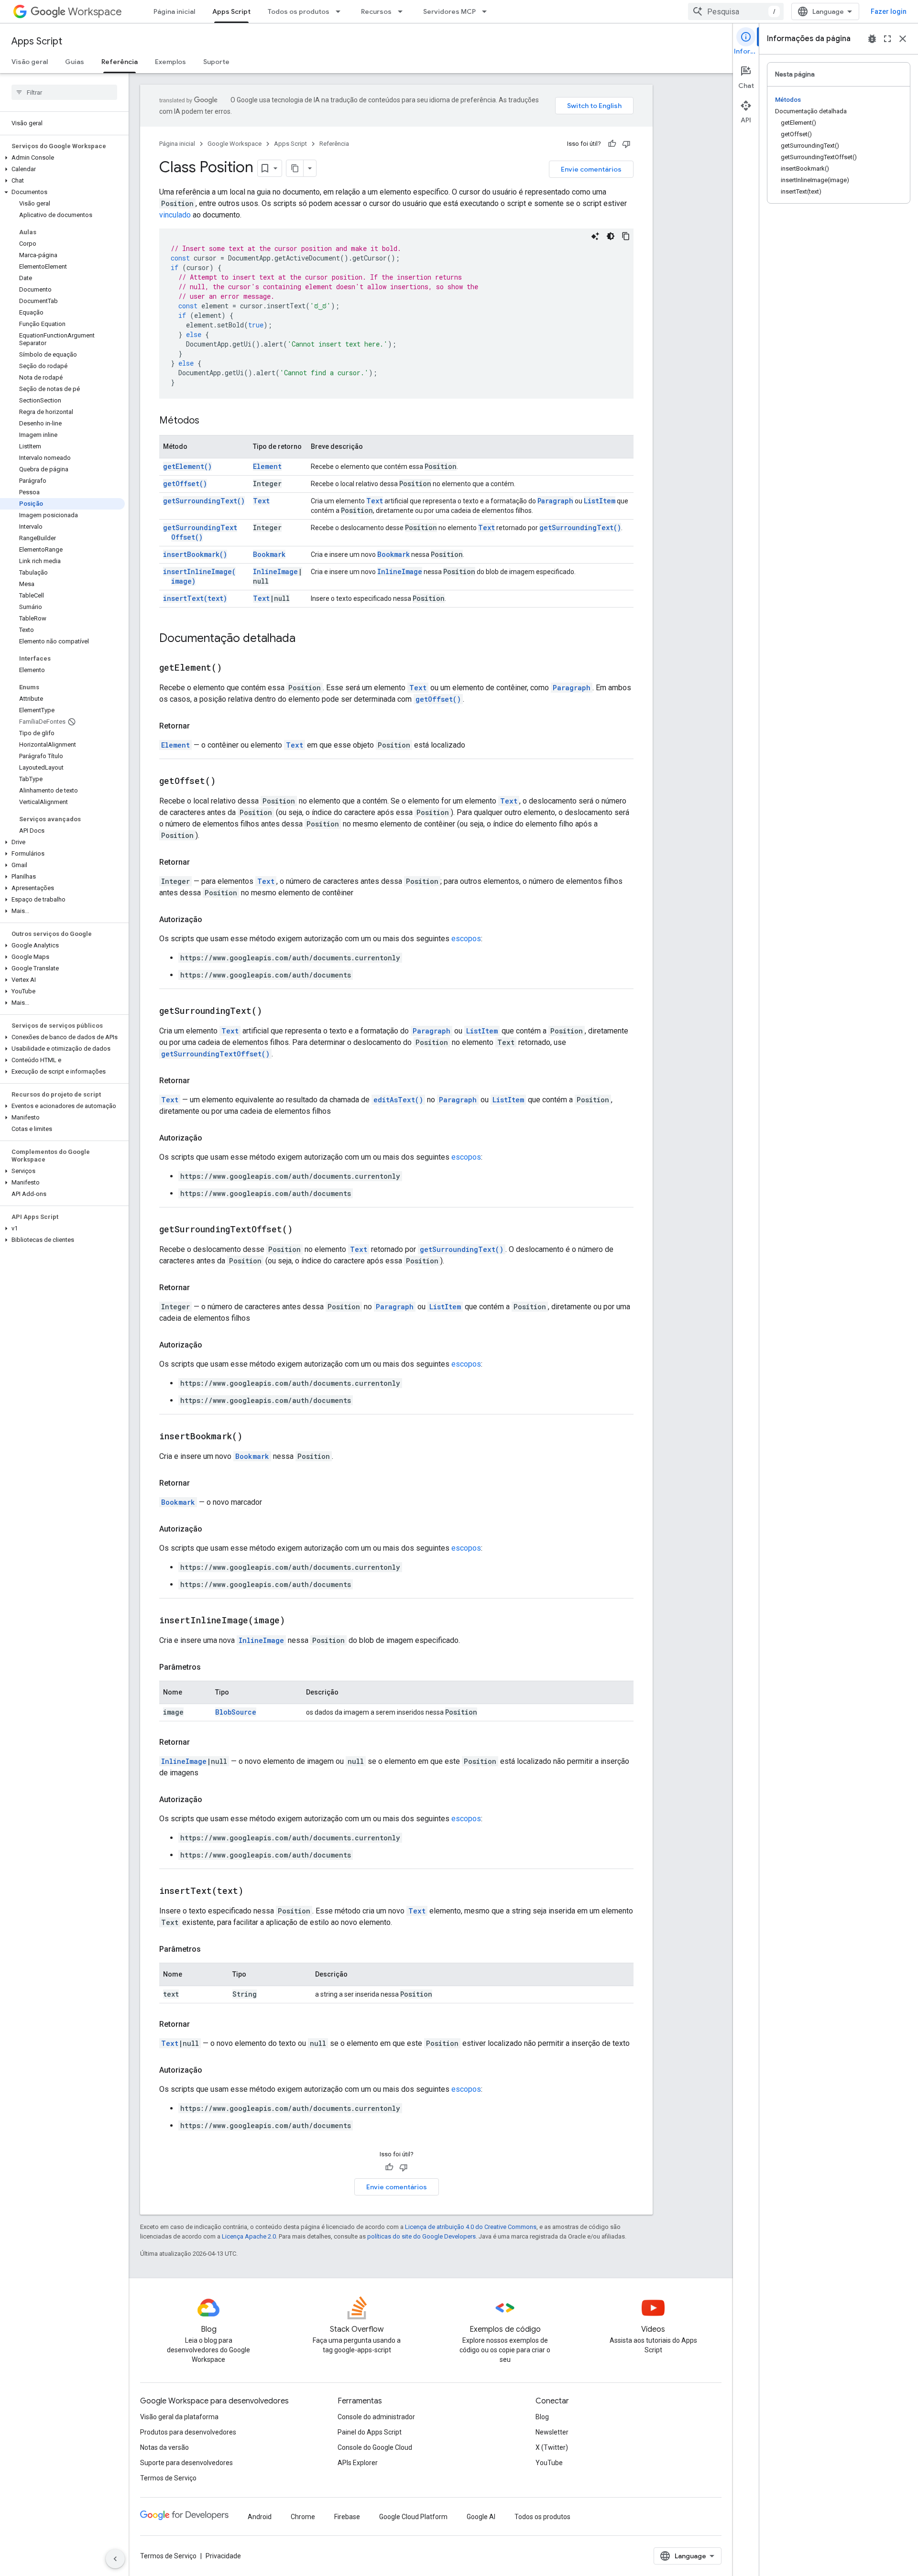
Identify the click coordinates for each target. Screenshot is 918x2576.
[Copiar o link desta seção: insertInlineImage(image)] (297, 1621)
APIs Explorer (358, 2463)
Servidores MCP (449, 11)
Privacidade (223, 2556)
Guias (75, 62)
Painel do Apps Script (370, 2432)
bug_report (872, 39)
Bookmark (269, 554)
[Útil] (612, 144)
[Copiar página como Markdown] (295, 168)
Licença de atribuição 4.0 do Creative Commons (471, 2227)
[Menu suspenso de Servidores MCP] (487, 11)
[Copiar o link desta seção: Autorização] (212, 920)
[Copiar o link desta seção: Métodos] (209, 421)
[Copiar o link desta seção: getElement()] (234, 668)
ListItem (600, 501)
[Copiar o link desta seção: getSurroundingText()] (274, 1011)
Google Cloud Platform (413, 2517)
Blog (542, 2417)
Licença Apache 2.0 (249, 2236)
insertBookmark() (195, 554)
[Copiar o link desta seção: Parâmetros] (210, 1667)
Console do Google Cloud (375, 2447)
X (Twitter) (552, 2447)
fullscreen (887, 39)
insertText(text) (195, 598)
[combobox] (736, 11)
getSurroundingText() (204, 501)
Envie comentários (591, 169)
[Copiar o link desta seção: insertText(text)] (255, 1891)
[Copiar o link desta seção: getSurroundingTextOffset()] (305, 1230)
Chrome (303, 2517)
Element (267, 466)
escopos (466, 939)
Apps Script (231, 11)
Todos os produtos (299, 11)
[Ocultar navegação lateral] (115, 2559)
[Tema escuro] (611, 236)
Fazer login (889, 11)
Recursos (376, 11)
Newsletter (552, 2432)
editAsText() (398, 1100)
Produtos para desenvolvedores (188, 2432)
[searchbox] (64, 92)
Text (261, 501)
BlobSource (236, 1712)
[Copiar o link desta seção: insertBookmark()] (254, 1437)
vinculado (175, 215)
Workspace (95, 12)
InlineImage (275, 571)
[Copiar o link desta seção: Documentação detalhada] (305, 639)
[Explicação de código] (595, 236)
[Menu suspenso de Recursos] (403, 11)
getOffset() (185, 484)
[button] (62, 158)
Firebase (347, 2517)
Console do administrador (376, 2417)
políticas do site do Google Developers (421, 2236)
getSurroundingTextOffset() (200, 532)
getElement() (187, 466)
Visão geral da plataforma (179, 2417)
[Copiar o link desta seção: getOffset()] (228, 782)
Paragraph (555, 501)
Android (260, 2517)
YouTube (549, 2463)
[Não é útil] (626, 144)
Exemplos (170, 62)
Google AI (481, 2517)
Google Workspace (235, 144)
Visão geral (30, 62)
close (903, 39)
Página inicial (174, 11)
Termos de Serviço (168, 2478)
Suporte (216, 62)
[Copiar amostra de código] (626, 236)
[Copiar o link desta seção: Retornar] (199, 726)
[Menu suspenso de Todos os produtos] (341, 11)
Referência (120, 62)
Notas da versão (164, 2447)
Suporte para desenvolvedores (186, 2463)
